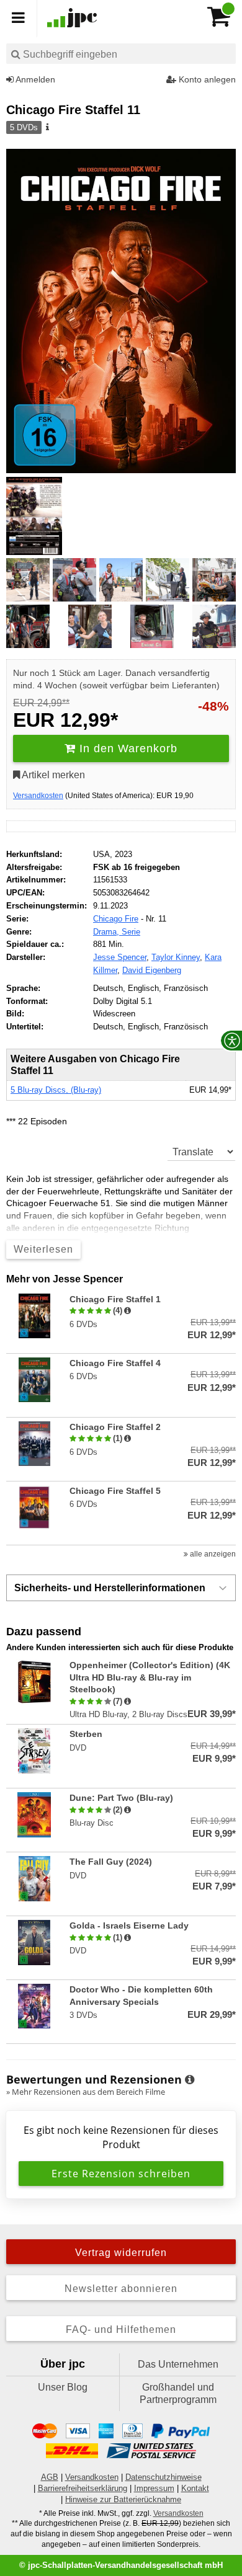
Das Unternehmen (178, 2364)
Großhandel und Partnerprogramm (178, 2393)
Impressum (154, 2488)
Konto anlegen (206, 79)
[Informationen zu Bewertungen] (190, 2080)
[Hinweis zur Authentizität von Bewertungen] (128, 1311)
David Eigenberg (152, 970)
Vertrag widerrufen (121, 2253)
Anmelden (34, 79)
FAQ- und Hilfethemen (121, 2330)
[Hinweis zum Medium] (47, 128)
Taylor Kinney (176, 957)
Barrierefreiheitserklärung (83, 2488)
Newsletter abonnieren (121, 2289)
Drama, (107, 932)
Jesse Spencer (120, 957)
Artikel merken (52, 775)
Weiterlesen (43, 1249)
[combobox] (121, 54)
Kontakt (195, 2488)
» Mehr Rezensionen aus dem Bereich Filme (86, 2092)
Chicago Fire (116, 919)
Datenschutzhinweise (164, 2477)
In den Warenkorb (127, 748)
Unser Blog (63, 2387)
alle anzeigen (212, 1554)
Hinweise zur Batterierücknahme (123, 2499)
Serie (131, 932)
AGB (50, 2477)
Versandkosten (38, 796)
